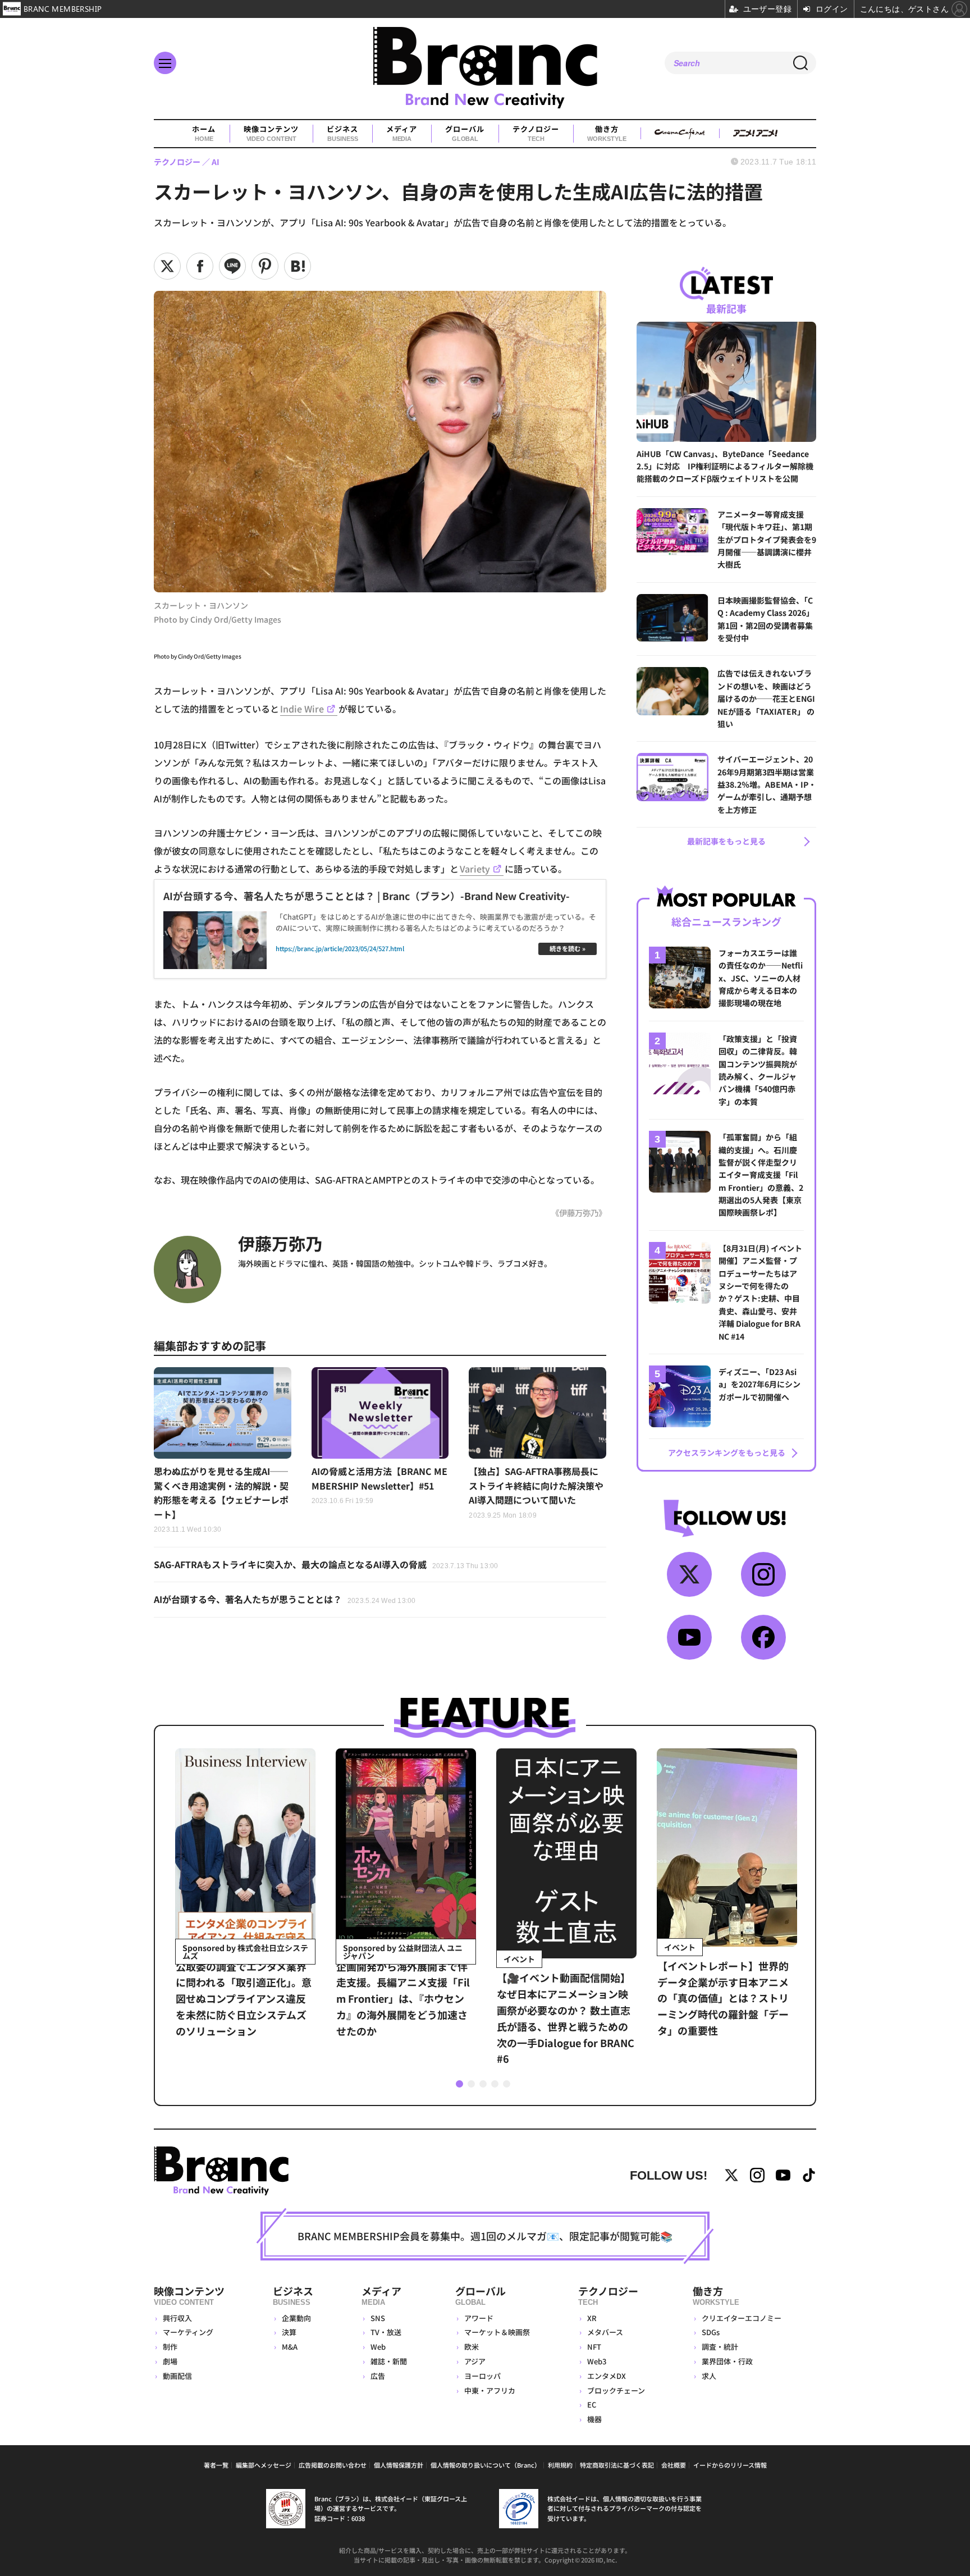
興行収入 (177, 2318)
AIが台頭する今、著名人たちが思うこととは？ (285, 1599)
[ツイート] (167, 266)
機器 (594, 2419)
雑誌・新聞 (389, 2361)
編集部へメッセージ (264, 2465)
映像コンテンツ (271, 133)
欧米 (472, 2347)
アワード (479, 2318)
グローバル (465, 133)
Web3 (597, 2361)
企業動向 (296, 2318)
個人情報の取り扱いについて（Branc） (486, 2465)
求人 (709, 2376)
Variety (475, 869)
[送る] (232, 266)
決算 (289, 2332)
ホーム (204, 133)
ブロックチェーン (616, 2390)
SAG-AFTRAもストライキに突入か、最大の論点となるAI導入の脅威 (326, 1564)
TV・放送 (386, 2332)
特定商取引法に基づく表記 (617, 2465)
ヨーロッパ (482, 2376)
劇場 (170, 2361)
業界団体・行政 (727, 2361)
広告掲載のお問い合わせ (333, 2465)
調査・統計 (720, 2347)
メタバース (605, 2332)
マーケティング (188, 2332)
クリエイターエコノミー (742, 2318)
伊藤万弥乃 (280, 1243)
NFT (594, 2347)
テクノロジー (536, 133)
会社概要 (674, 2465)
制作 (170, 2347)
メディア (402, 133)
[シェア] (200, 266)
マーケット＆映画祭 (497, 2332)
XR (592, 2318)
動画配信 (177, 2376)
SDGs (711, 2332)
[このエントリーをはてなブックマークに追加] (298, 266)
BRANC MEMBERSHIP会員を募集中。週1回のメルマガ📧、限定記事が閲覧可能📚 (485, 2236)
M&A (290, 2347)
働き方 (607, 133)
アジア (475, 2361)
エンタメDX (607, 2376)
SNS (378, 2318)
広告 (378, 2376)
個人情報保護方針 (399, 2465)
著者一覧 (216, 2465)
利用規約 (560, 2465)
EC (592, 2404)
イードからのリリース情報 (730, 2465)
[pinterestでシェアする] (265, 266)
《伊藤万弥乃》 (579, 1212)
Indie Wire (302, 709)
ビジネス (342, 133)
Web (378, 2347)
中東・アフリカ (490, 2390)
